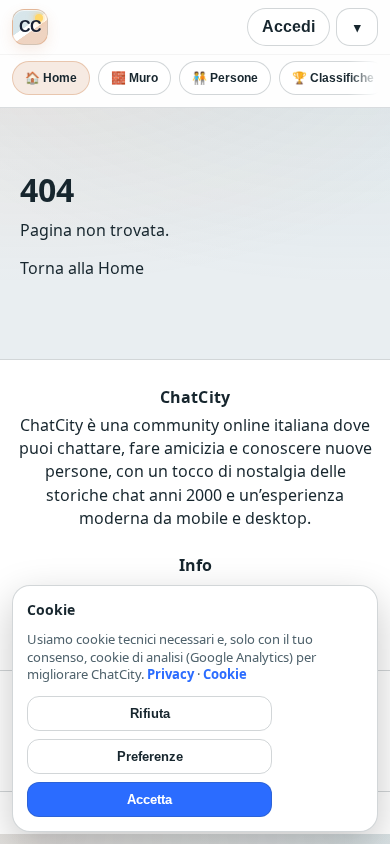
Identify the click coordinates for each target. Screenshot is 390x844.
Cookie (225, 674)
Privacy (170, 674)
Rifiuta (150, 713)
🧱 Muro (134, 78)
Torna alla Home (82, 268)
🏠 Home (51, 78)
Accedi (288, 26)
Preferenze (150, 756)
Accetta (149, 799)
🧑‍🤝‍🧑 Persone (225, 78)
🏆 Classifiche (333, 78)
